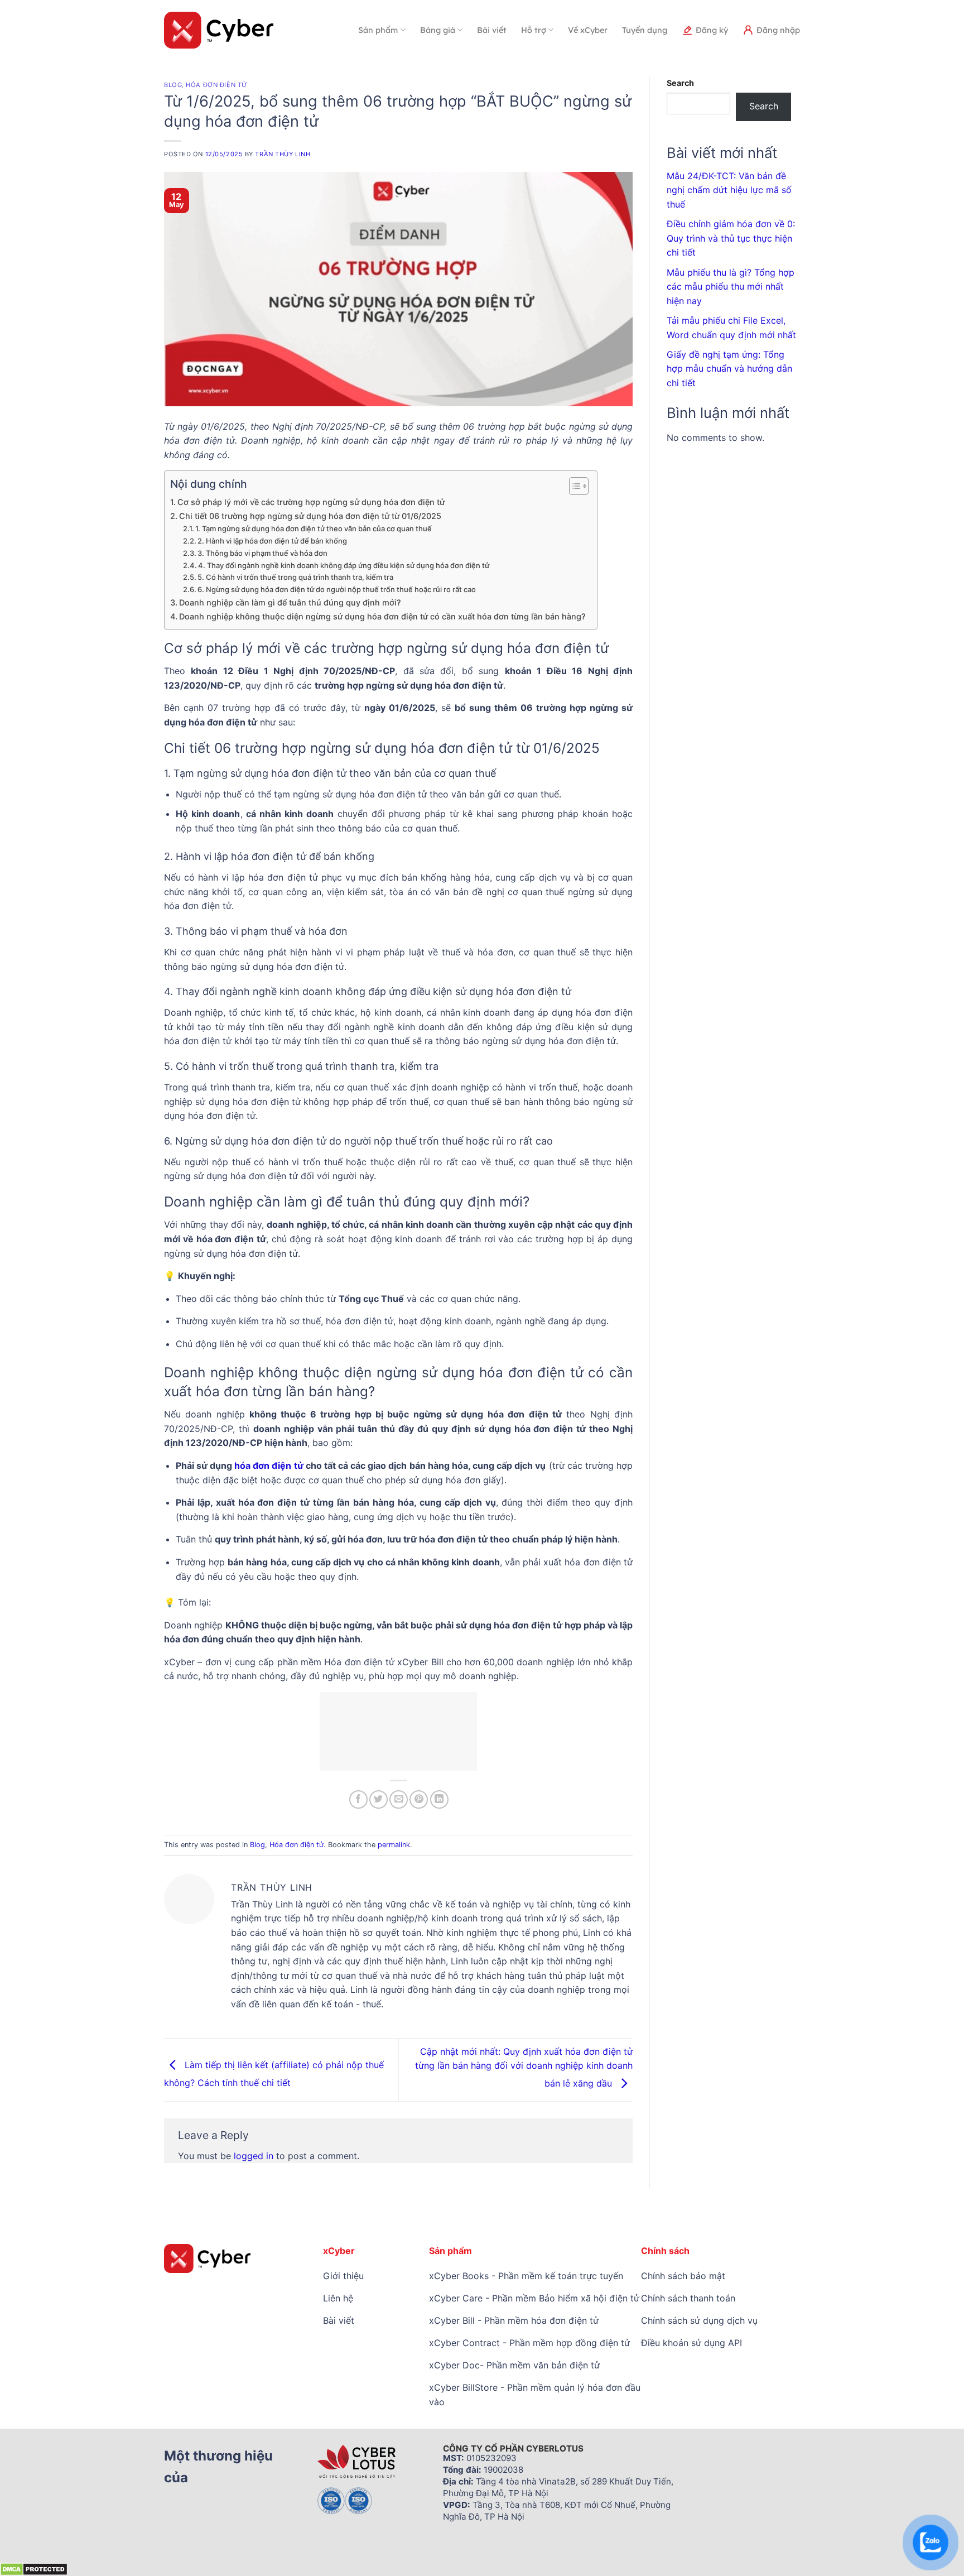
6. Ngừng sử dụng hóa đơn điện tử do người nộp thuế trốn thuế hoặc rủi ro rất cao (337, 589)
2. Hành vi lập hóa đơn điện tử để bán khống (272, 541)
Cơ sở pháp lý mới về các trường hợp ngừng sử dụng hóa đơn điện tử (311, 502)
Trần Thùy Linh (283, 154)
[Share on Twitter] (379, 1799)
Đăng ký (712, 30)
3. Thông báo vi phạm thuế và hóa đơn (262, 553)
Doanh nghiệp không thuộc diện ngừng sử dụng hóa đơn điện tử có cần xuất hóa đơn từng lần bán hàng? (382, 616)
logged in (254, 2156)
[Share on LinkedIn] (439, 1799)
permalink (394, 1845)
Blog (173, 85)
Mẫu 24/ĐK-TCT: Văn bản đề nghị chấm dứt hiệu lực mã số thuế (729, 190)
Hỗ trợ (534, 30)
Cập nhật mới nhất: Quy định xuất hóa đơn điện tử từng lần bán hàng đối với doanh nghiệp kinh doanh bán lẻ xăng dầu (524, 2067)
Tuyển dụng (645, 30)
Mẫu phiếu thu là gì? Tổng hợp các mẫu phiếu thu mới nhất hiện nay (731, 287)
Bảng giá (438, 30)
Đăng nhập (778, 30)
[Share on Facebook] (358, 1799)
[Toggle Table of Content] (573, 486)
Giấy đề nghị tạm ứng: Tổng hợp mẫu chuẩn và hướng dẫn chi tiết (729, 369)
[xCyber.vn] (219, 30)
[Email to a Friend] (399, 1799)
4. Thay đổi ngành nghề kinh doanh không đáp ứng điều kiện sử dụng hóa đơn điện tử (344, 565)
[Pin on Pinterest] (419, 1799)
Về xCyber (588, 30)
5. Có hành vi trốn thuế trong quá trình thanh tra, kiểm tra (295, 577)
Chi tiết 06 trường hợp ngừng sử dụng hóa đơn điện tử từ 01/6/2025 (310, 516)
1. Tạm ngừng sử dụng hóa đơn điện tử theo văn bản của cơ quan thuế (314, 528)
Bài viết (492, 30)
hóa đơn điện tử (269, 1465)
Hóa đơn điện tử (216, 85)
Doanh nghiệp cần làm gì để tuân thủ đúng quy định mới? (290, 602)
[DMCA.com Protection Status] (34, 2568)
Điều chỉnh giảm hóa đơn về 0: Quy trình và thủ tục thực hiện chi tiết (731, 238)
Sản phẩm (378, 30)
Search (680, 83)
